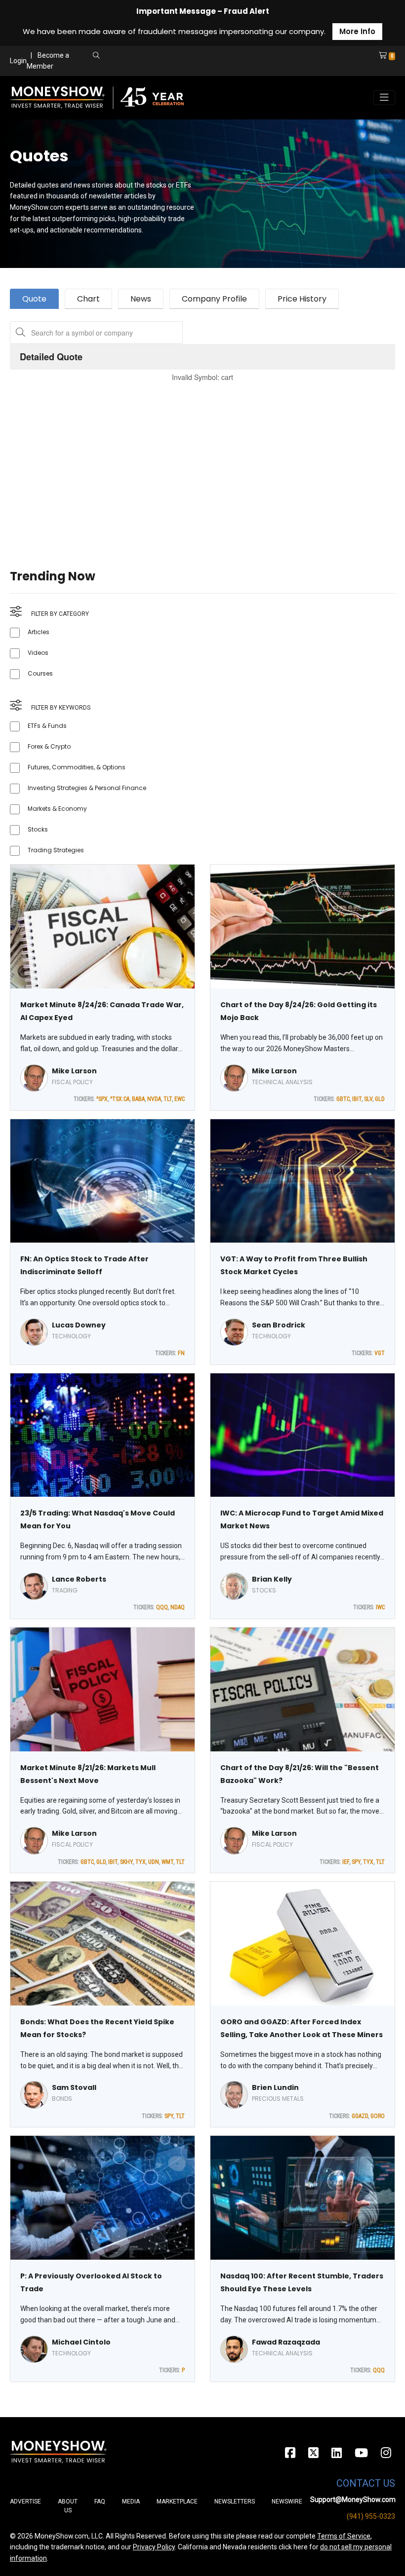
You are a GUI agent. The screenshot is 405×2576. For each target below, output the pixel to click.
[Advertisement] (202, 463)
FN (181, 1353)
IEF (346, 1862)
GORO (378, 2116)
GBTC (343, 1099)
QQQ (162, 1607)
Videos (38, 653)
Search (181, 67)
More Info (357, 31)
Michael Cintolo (81, 2342)
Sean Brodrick (279, 1325)
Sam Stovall (74, 2087)
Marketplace (177, 2501)
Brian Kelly (272, 1579)
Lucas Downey (79, 1325)
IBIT (357, 1099)
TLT (168, 1099)
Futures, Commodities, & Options (77, 767)
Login (18, 61)
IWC (380, 1607)
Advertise (25, 2501)
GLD (380, 1099)
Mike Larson (74, 1071)
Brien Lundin (275, 2087)
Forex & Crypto (49, 746)
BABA (138, 1099)
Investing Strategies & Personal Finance (87, 788)
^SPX (102, 1099)
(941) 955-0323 (371, 2516)
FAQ (100, 2501)
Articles (39, 632)
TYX (141, 1862)
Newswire (287, 2501)
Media (131, 2501)
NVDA (154, 1099)
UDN (154, 1862)
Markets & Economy (57, 809)
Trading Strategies (56, 850)
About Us (68, 2506)
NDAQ (178, 1607)
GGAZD (360, 2116)
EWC (180, 1099)
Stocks (38, 829)
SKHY (126, 1862)
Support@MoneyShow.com (353, 2500)
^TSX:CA (120, 1099)
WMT (167, 1862)
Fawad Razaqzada (286, 2342)
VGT (380, 1353)
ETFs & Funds (47, 726)
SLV (368, 1099)
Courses (40, 673)
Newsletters (235, 2501)
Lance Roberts (79, 1579)
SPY (356, 1862)
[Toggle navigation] (384, 98)
